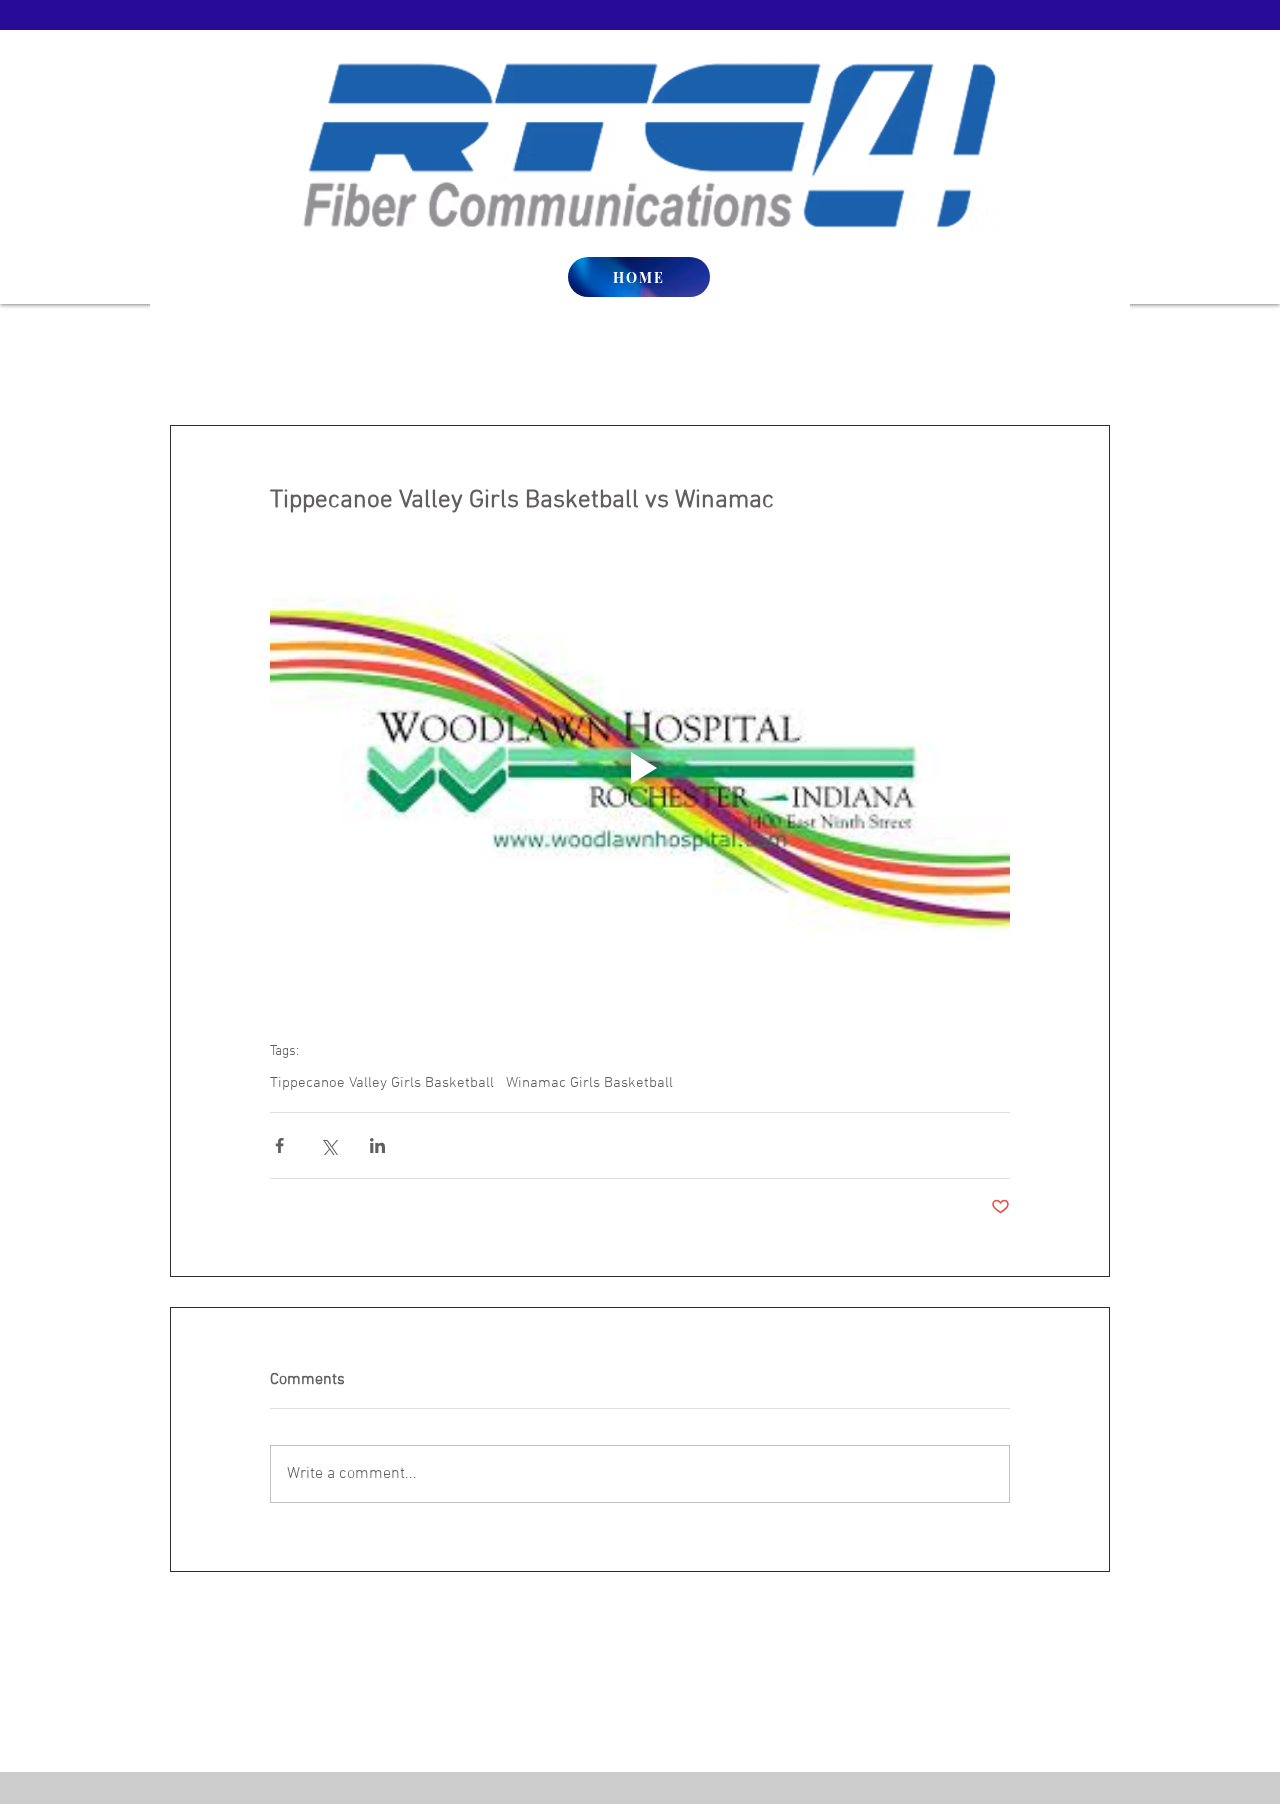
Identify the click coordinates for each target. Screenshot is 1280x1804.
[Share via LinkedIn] (377, 1145)
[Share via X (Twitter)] (328, 1145)
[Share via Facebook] (279, 1145)
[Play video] (640, 768)
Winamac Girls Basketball (589, 1083)
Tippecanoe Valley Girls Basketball (382, 1083)
